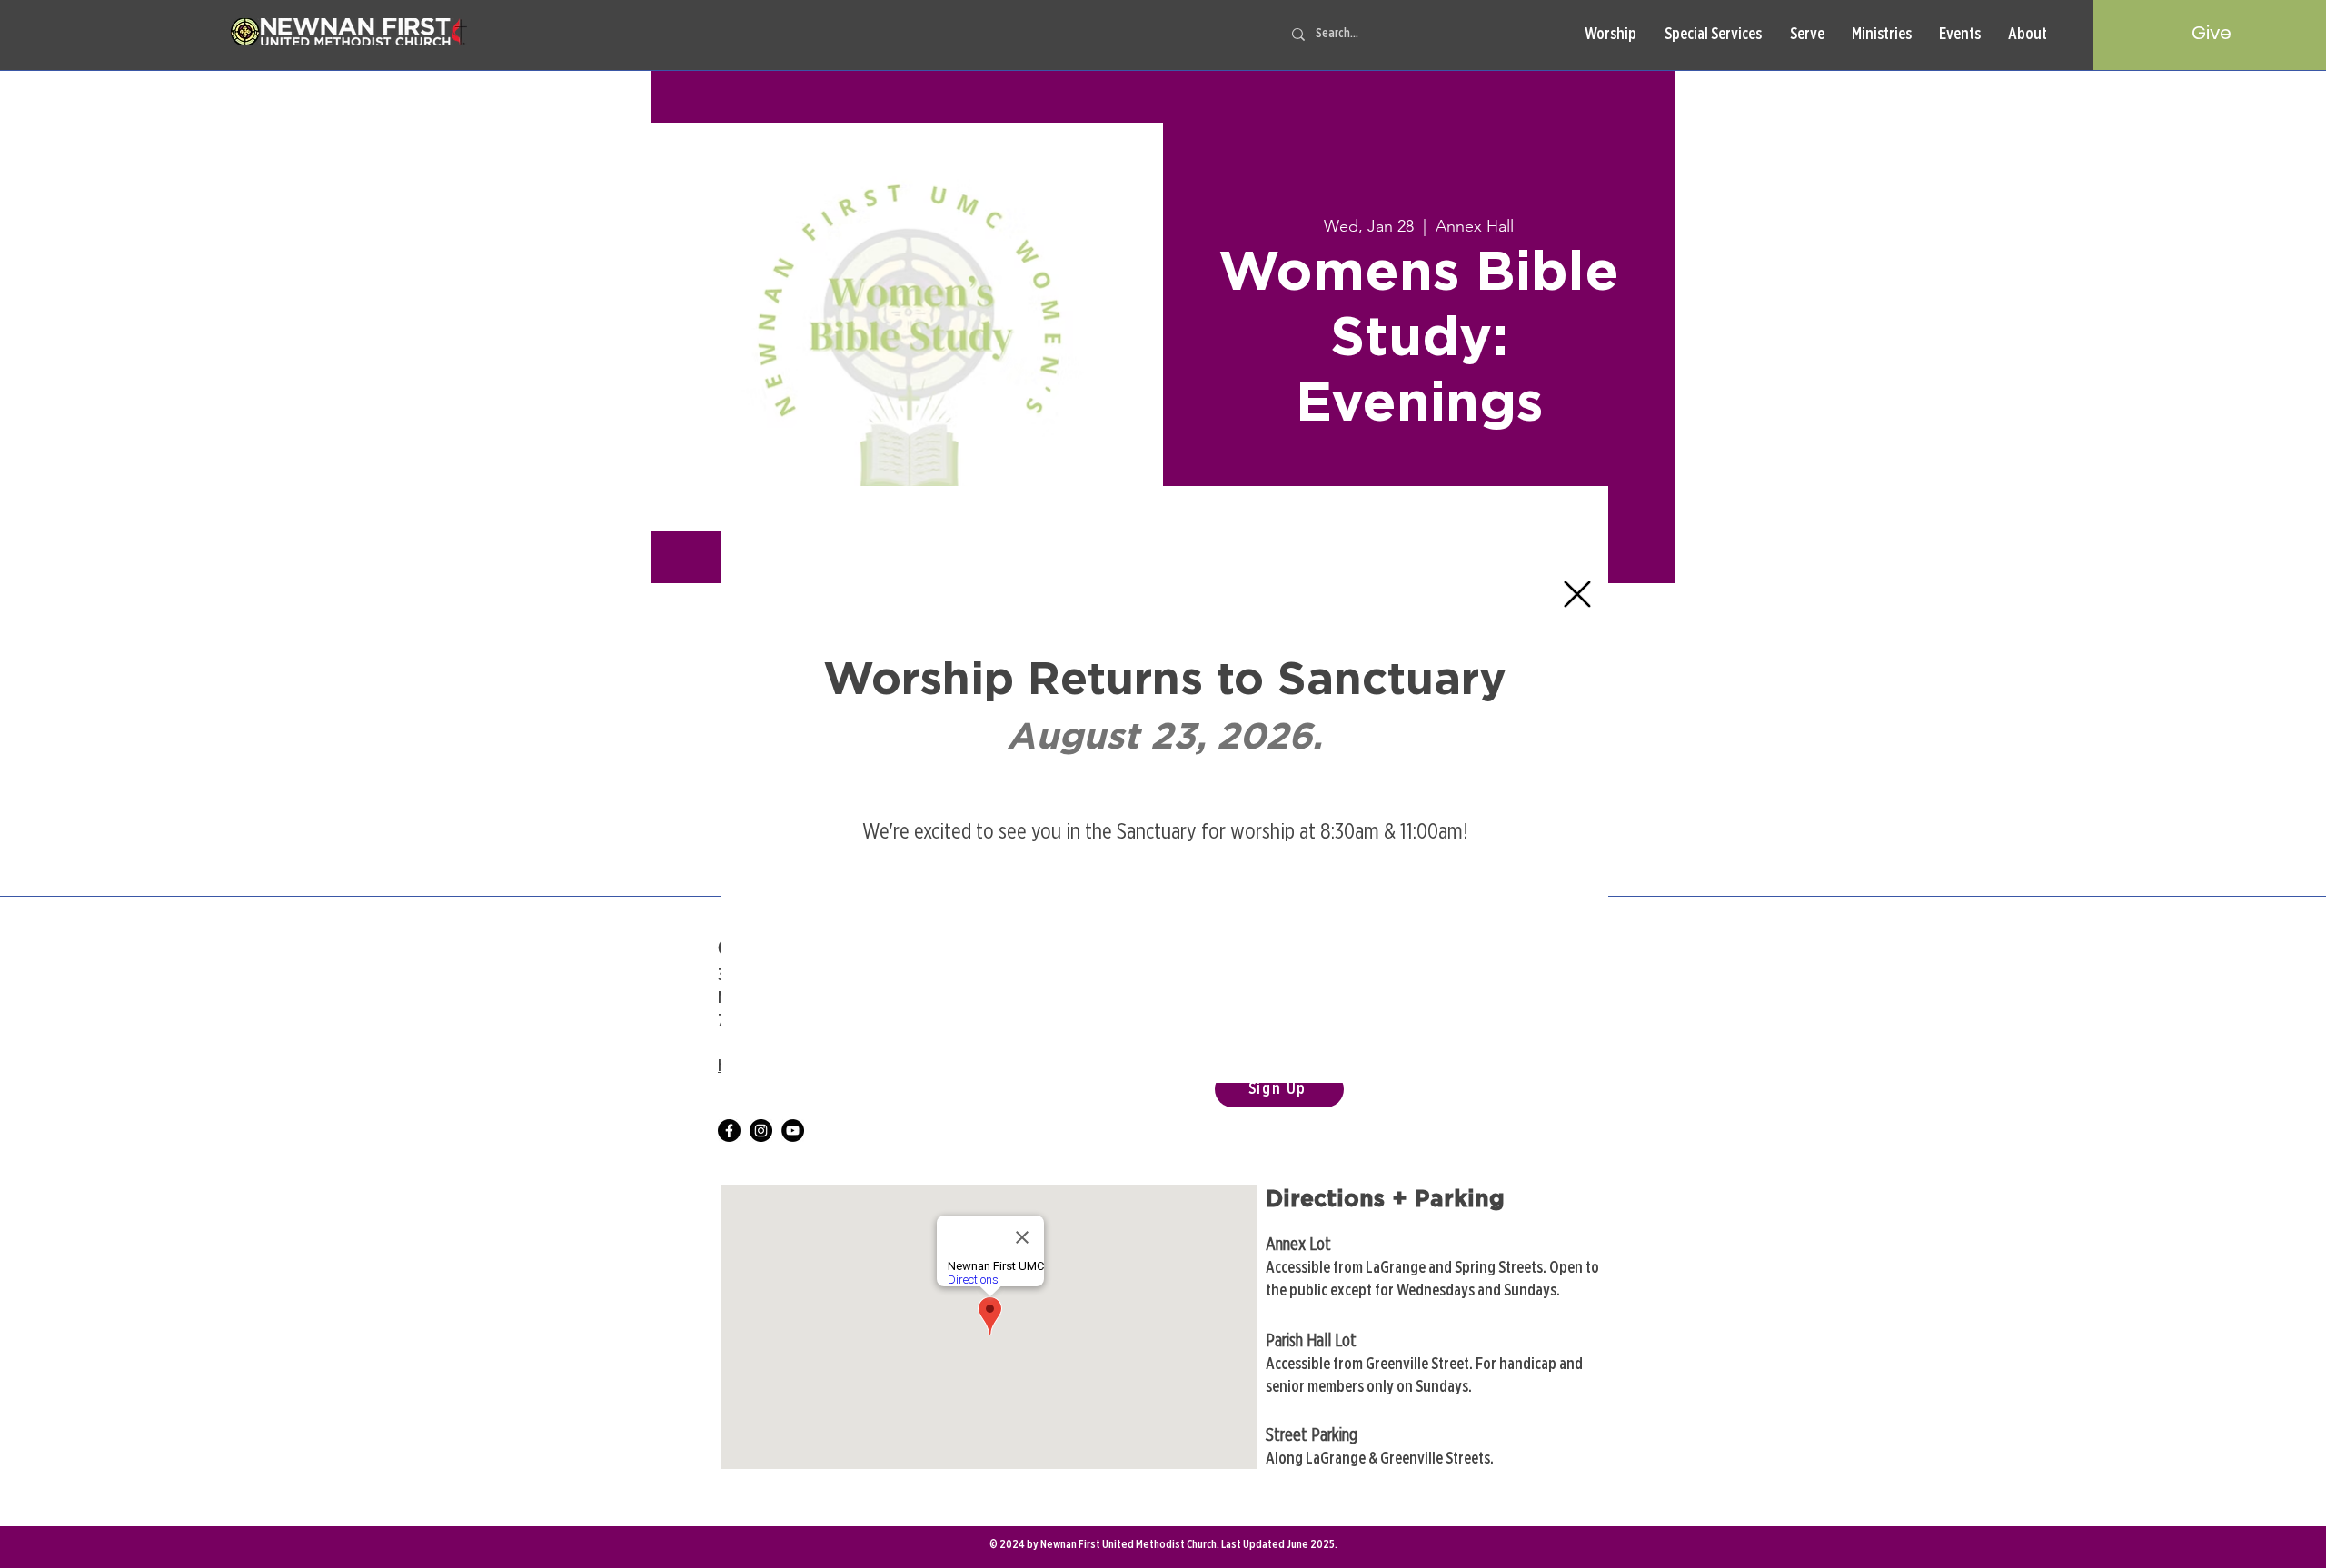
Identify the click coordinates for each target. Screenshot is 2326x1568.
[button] (1577, 594)
